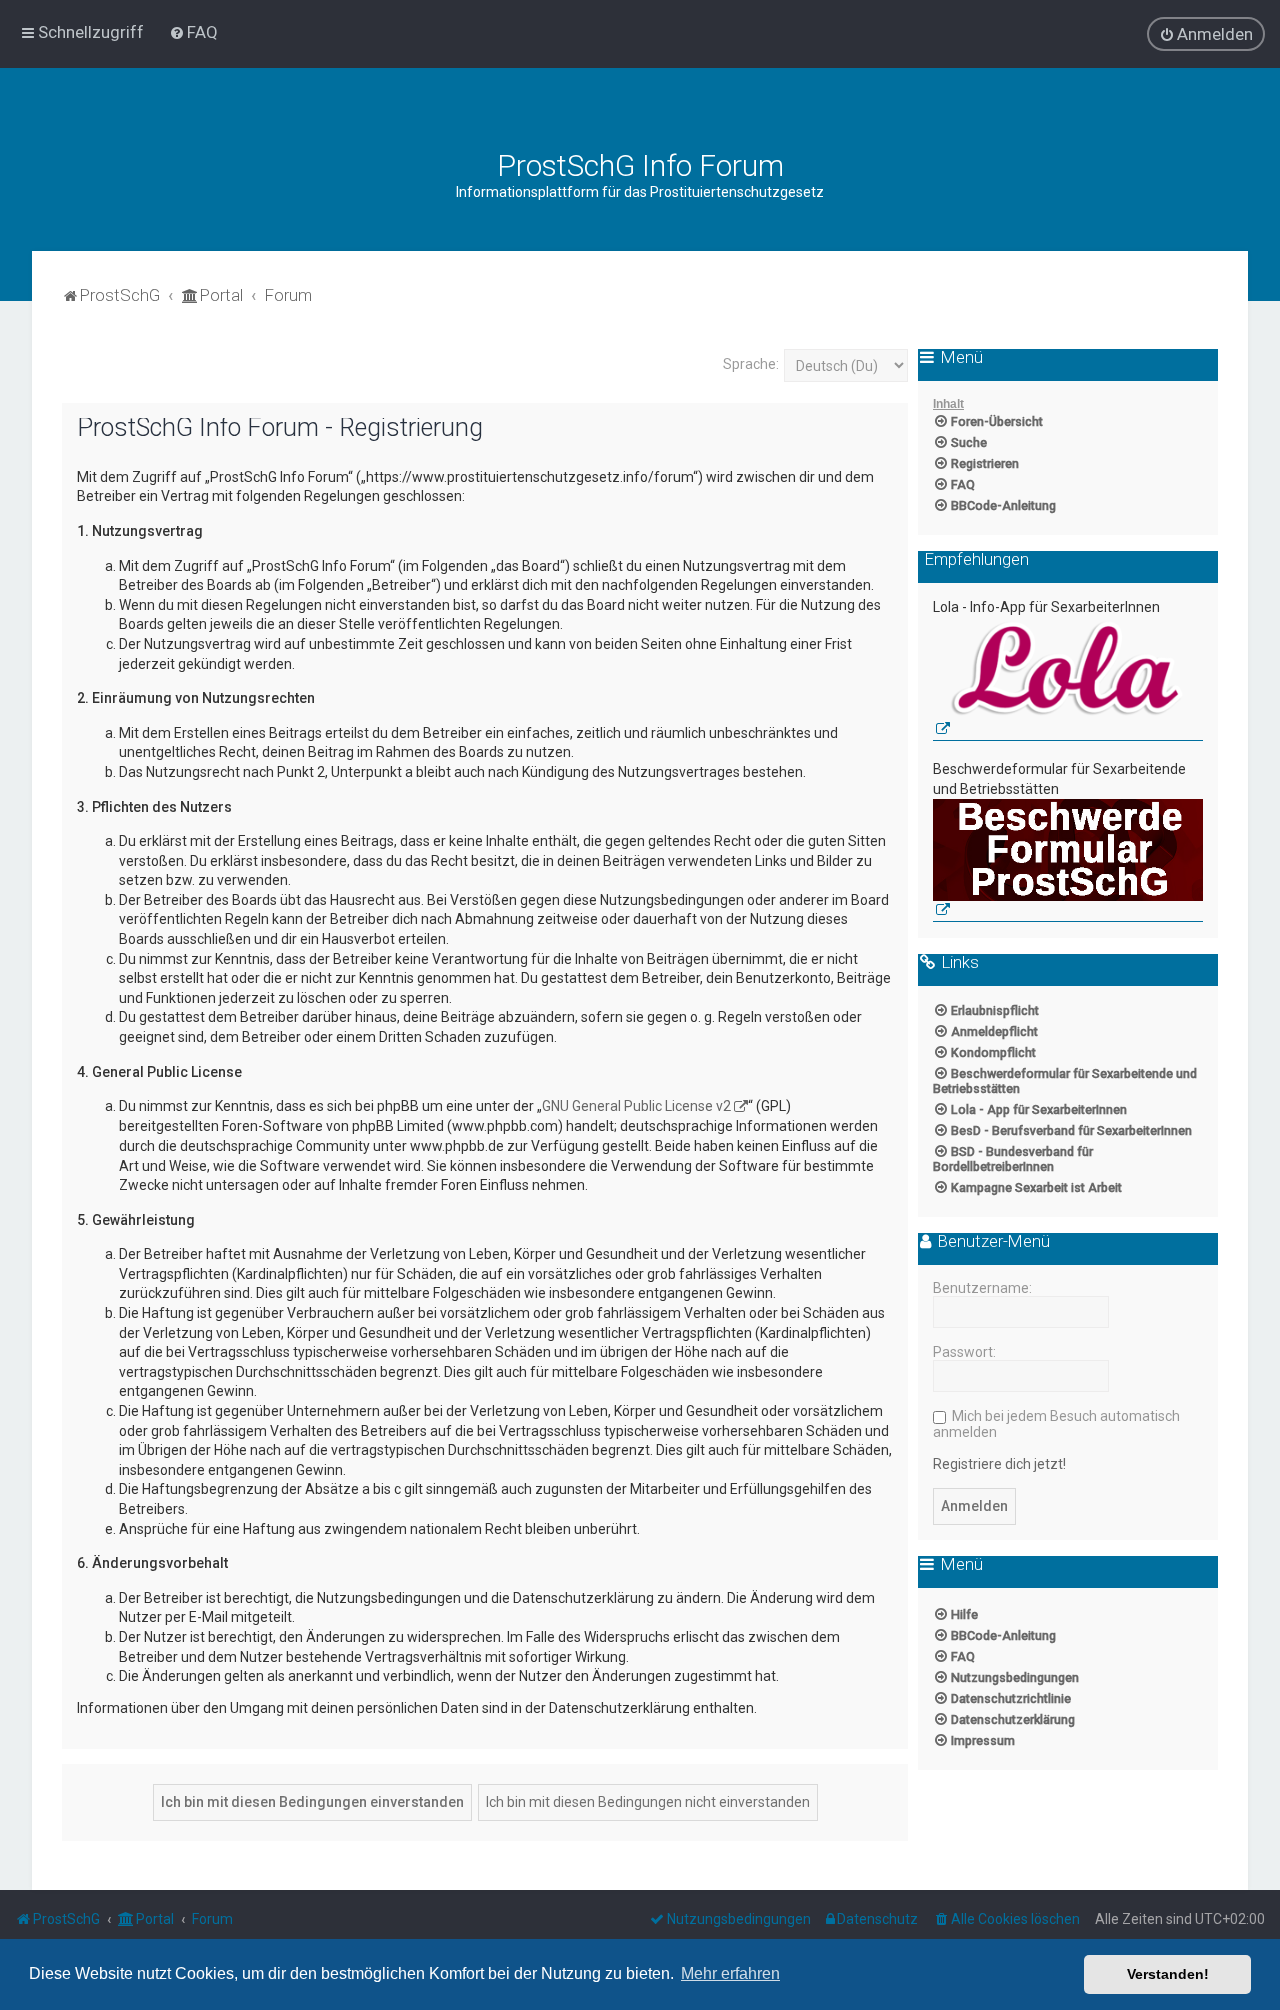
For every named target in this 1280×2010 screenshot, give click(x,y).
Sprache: (751, 364)
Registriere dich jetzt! (999, 1464)
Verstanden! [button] (1168, 1974)
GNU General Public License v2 (636, 1106)
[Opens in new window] (1068, 679)
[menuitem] (193, 32)
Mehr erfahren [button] (730, 1973)
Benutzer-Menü (992, 1242)
